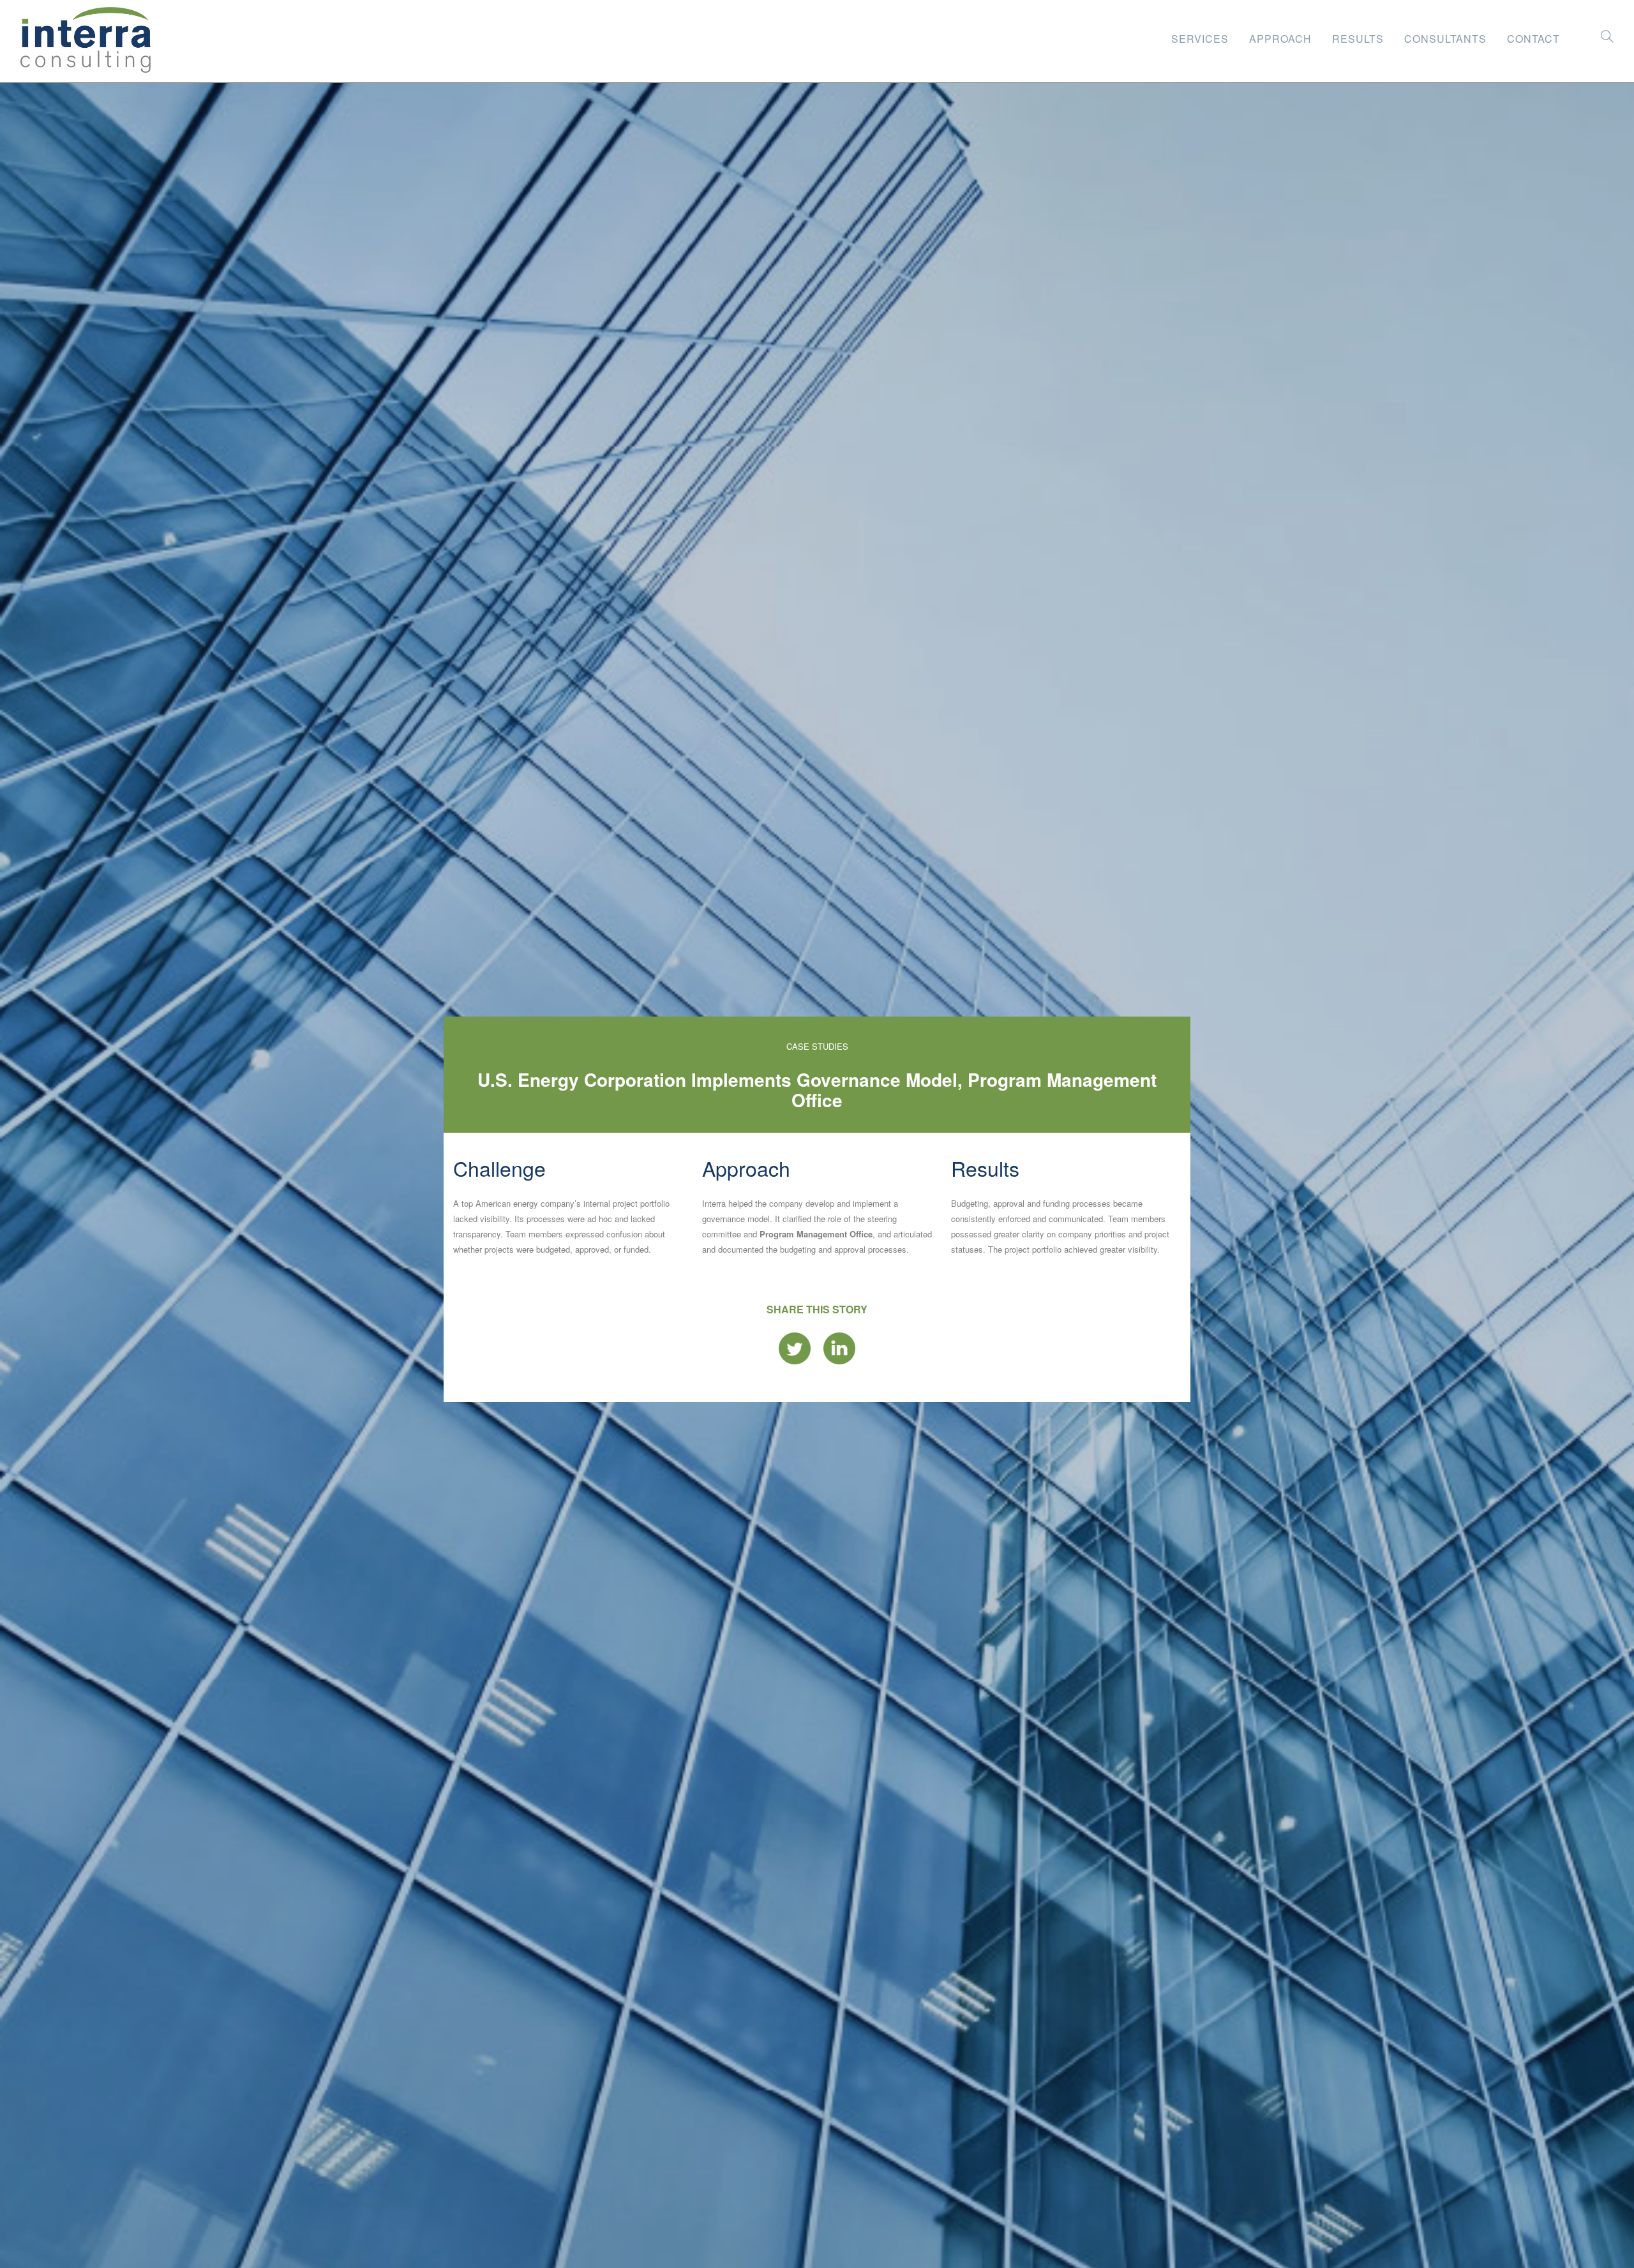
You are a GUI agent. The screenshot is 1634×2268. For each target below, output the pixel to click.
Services (1200, 36)
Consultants (1445, 36)
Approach (1280, 36)
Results (1358, 36)
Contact (1533, 36)
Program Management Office (816, 1234)
